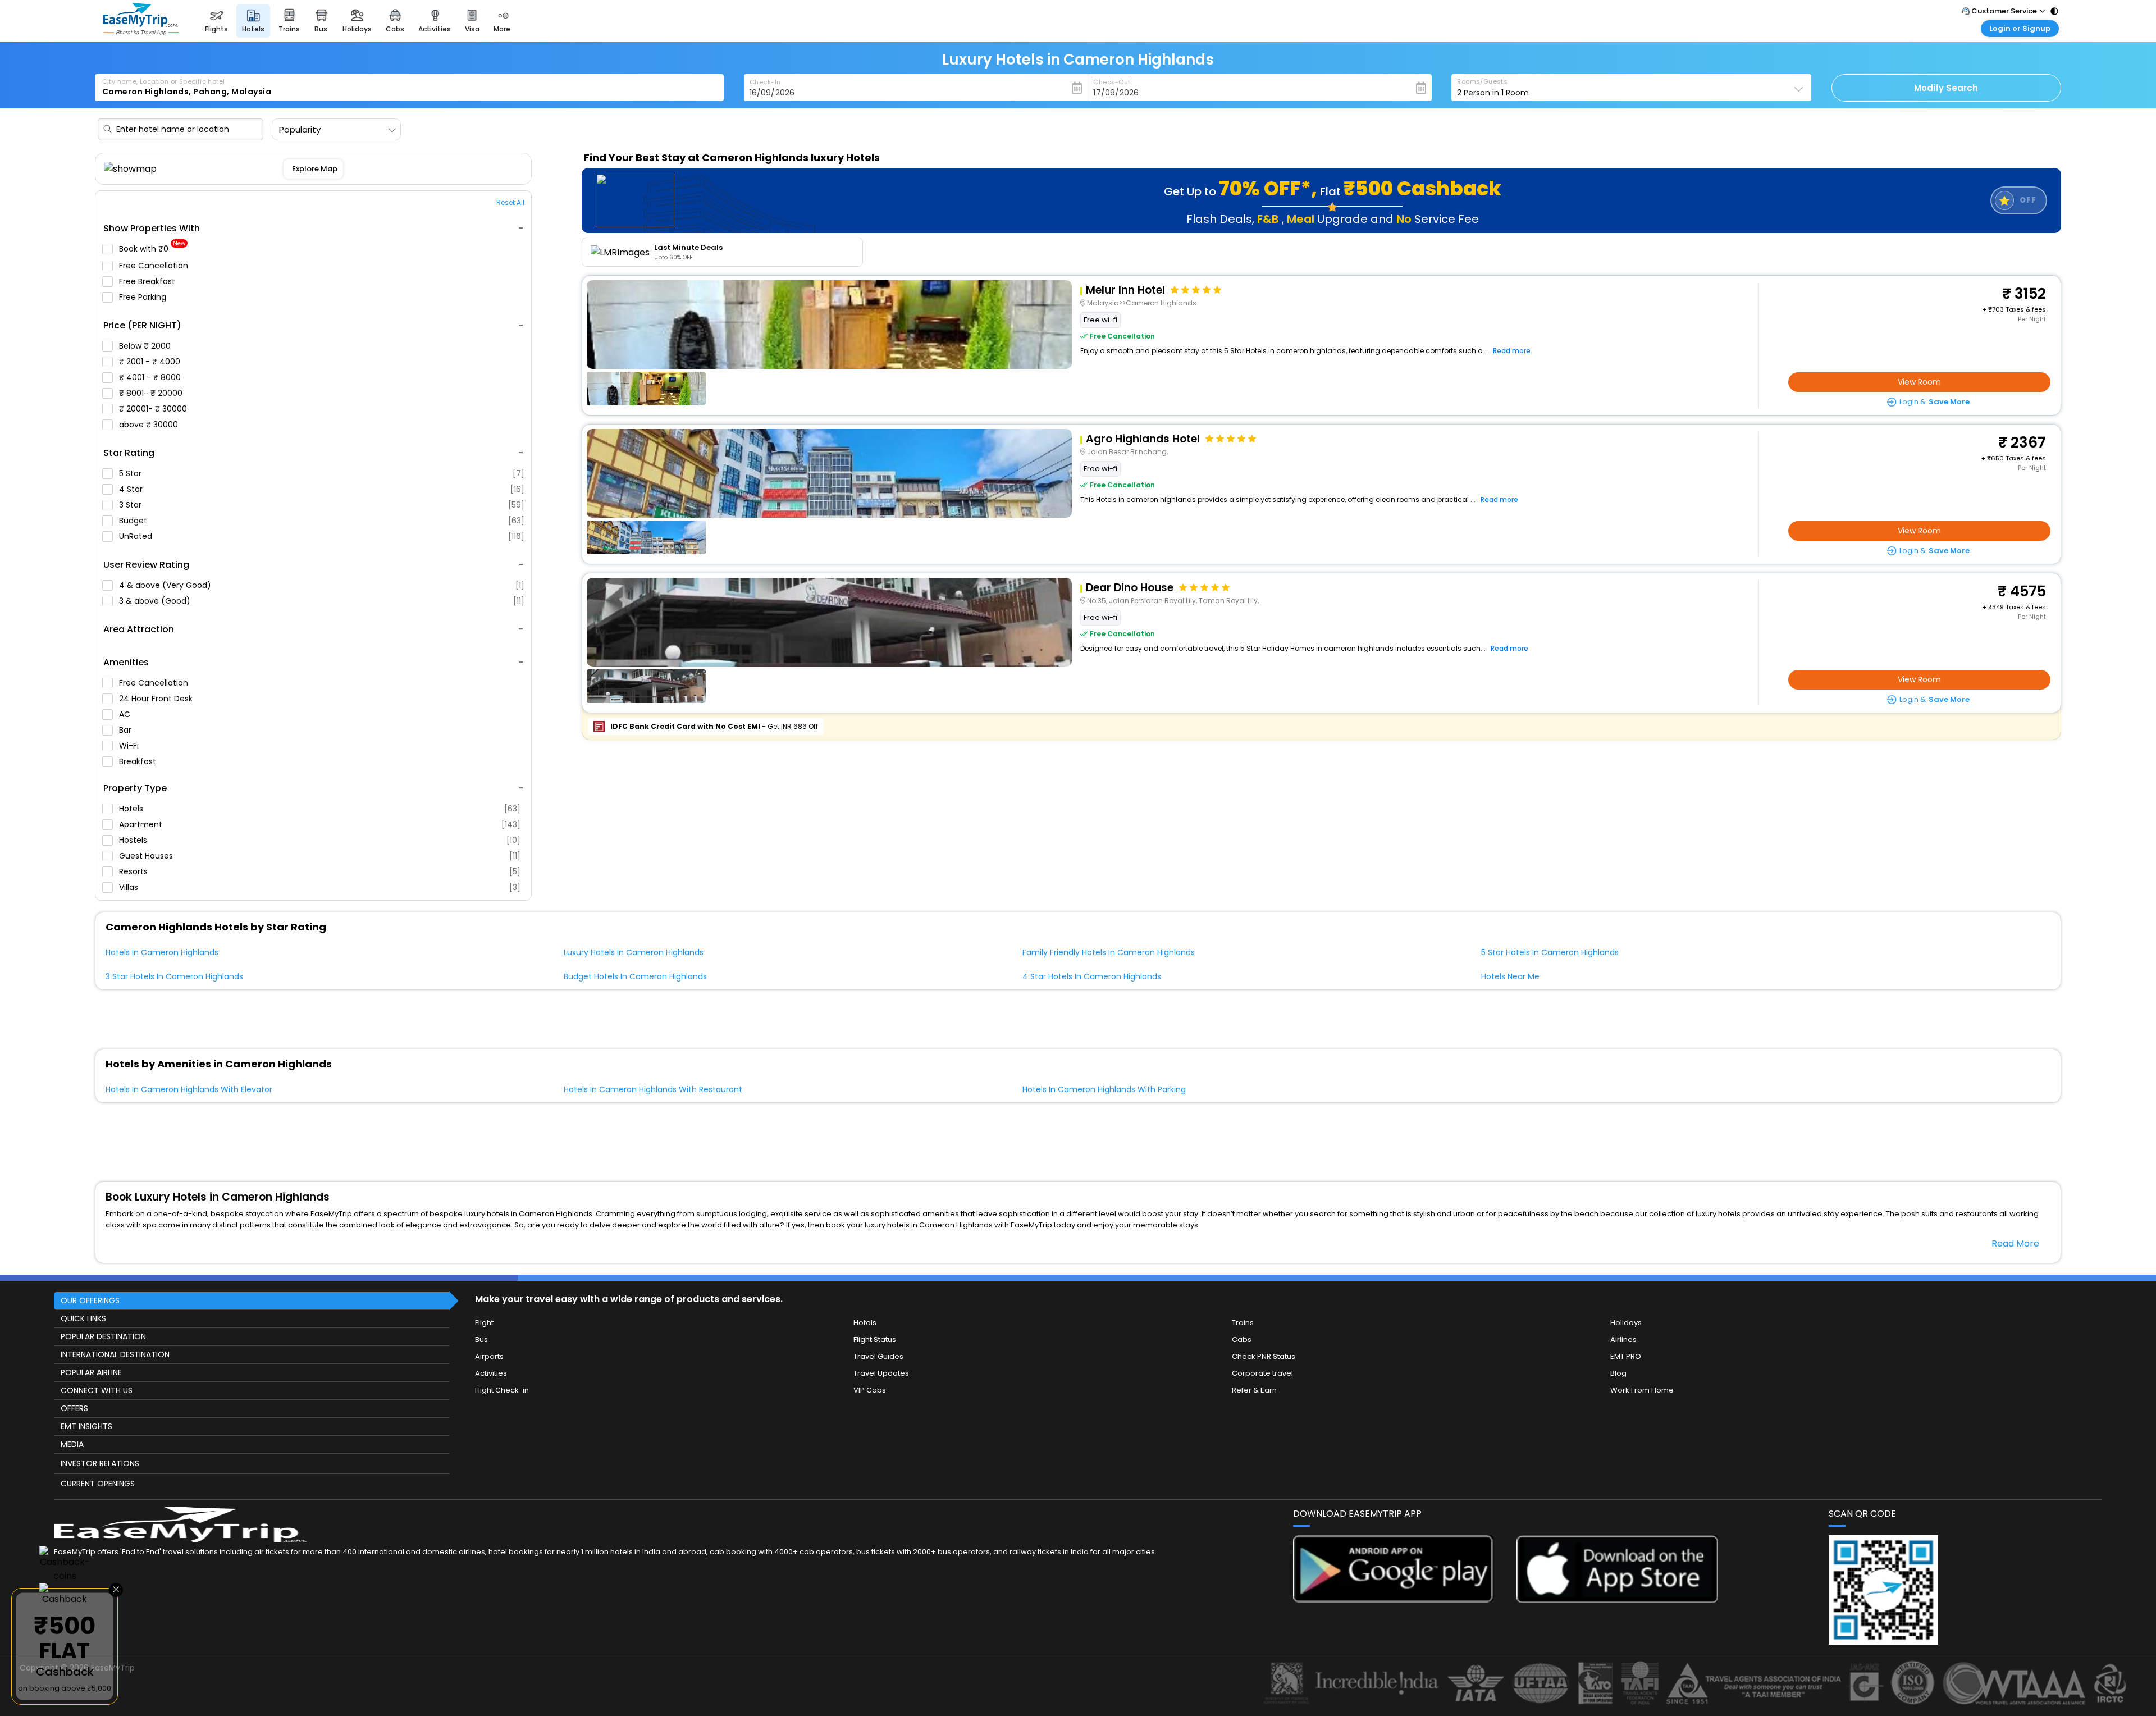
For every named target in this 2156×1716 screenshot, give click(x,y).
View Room (1919, 382)
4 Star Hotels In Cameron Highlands (1092, 976)
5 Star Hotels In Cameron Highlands (1550, 952)
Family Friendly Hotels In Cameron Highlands (1109, 952)
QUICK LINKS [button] (83, 1318)
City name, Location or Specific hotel (164, 81)
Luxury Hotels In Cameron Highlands (634, 952)
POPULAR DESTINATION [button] (103, 1336)
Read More (2015, 1243)
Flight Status (875, 1340)
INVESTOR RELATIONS (100, 1463)
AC (126, 714)
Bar (126, 730)
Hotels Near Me (1510, 976)
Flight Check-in (502, 1390)
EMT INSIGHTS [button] (86, 1426)
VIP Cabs (870, 1390)
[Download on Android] (1394, 1599)
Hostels (320, 840)
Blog (1618, 1373)
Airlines (1623, 1340)
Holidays (1626, 1323)
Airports (489, 1356)
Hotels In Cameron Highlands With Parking (1104, 1089)
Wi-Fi (130, 746)
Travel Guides (878, 1356)
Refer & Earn (1254, 1390)
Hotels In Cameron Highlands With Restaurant (653, 1089)
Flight (484, 1323)
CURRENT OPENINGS (98, 1484)
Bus (481, 1340)
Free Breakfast (148, 281)
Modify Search (1946, 88)
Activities (491, 1373)
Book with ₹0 (152, 249)
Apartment (320, 824)
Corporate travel (1262, 1373)
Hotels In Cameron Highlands (162, 952)
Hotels (320, 809)
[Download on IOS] (1617, 1600)
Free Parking (144, 297)
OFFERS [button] (74, 1408)
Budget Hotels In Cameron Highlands (635, 976)
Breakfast (139, 761)
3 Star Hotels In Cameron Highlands (174, 976)
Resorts (320, 871)
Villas (320, 887)
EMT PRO (1626, 1356)
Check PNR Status (1264, 1356)
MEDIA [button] (72, 1444)
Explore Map (314, 169)
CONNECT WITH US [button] (97, 1390)
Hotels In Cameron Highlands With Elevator (189, 1089)
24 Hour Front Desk (157, 699)
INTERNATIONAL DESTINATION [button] (115, 1354)
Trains (1243, 1323)
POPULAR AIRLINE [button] (91, 1372)
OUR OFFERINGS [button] (90, 1300)
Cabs (1242, 1340)
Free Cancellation (155, 266)
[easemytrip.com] (141, 32)
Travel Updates (881, 1373)
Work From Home (1642, 1390)
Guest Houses (320, 856)
